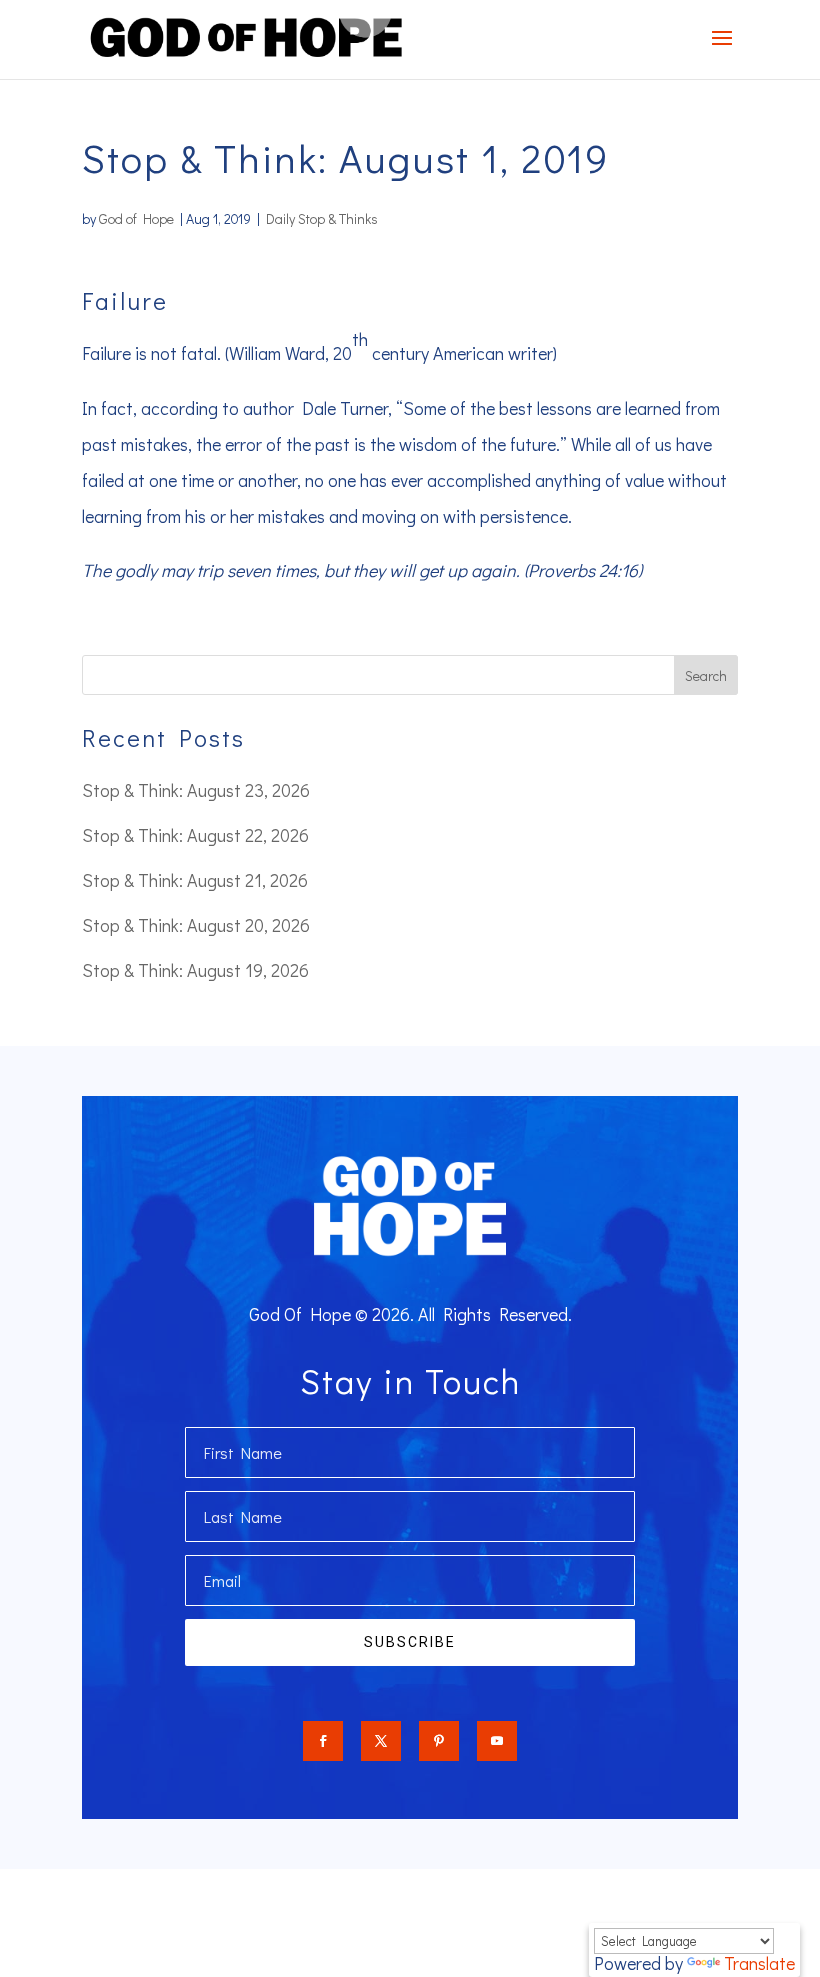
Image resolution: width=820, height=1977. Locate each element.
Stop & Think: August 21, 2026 (195, 880)
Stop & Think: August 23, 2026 (196, 790)
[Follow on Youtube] (497, 1741)
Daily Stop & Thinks (322, 218)
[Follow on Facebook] (323, 1741)
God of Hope (136, 218)
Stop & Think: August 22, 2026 (195, 835)
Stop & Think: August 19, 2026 (195, 970)
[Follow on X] (381, 1741)
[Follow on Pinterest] (439, 1741)
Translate (759, 1963)
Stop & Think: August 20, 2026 (196, 925)
